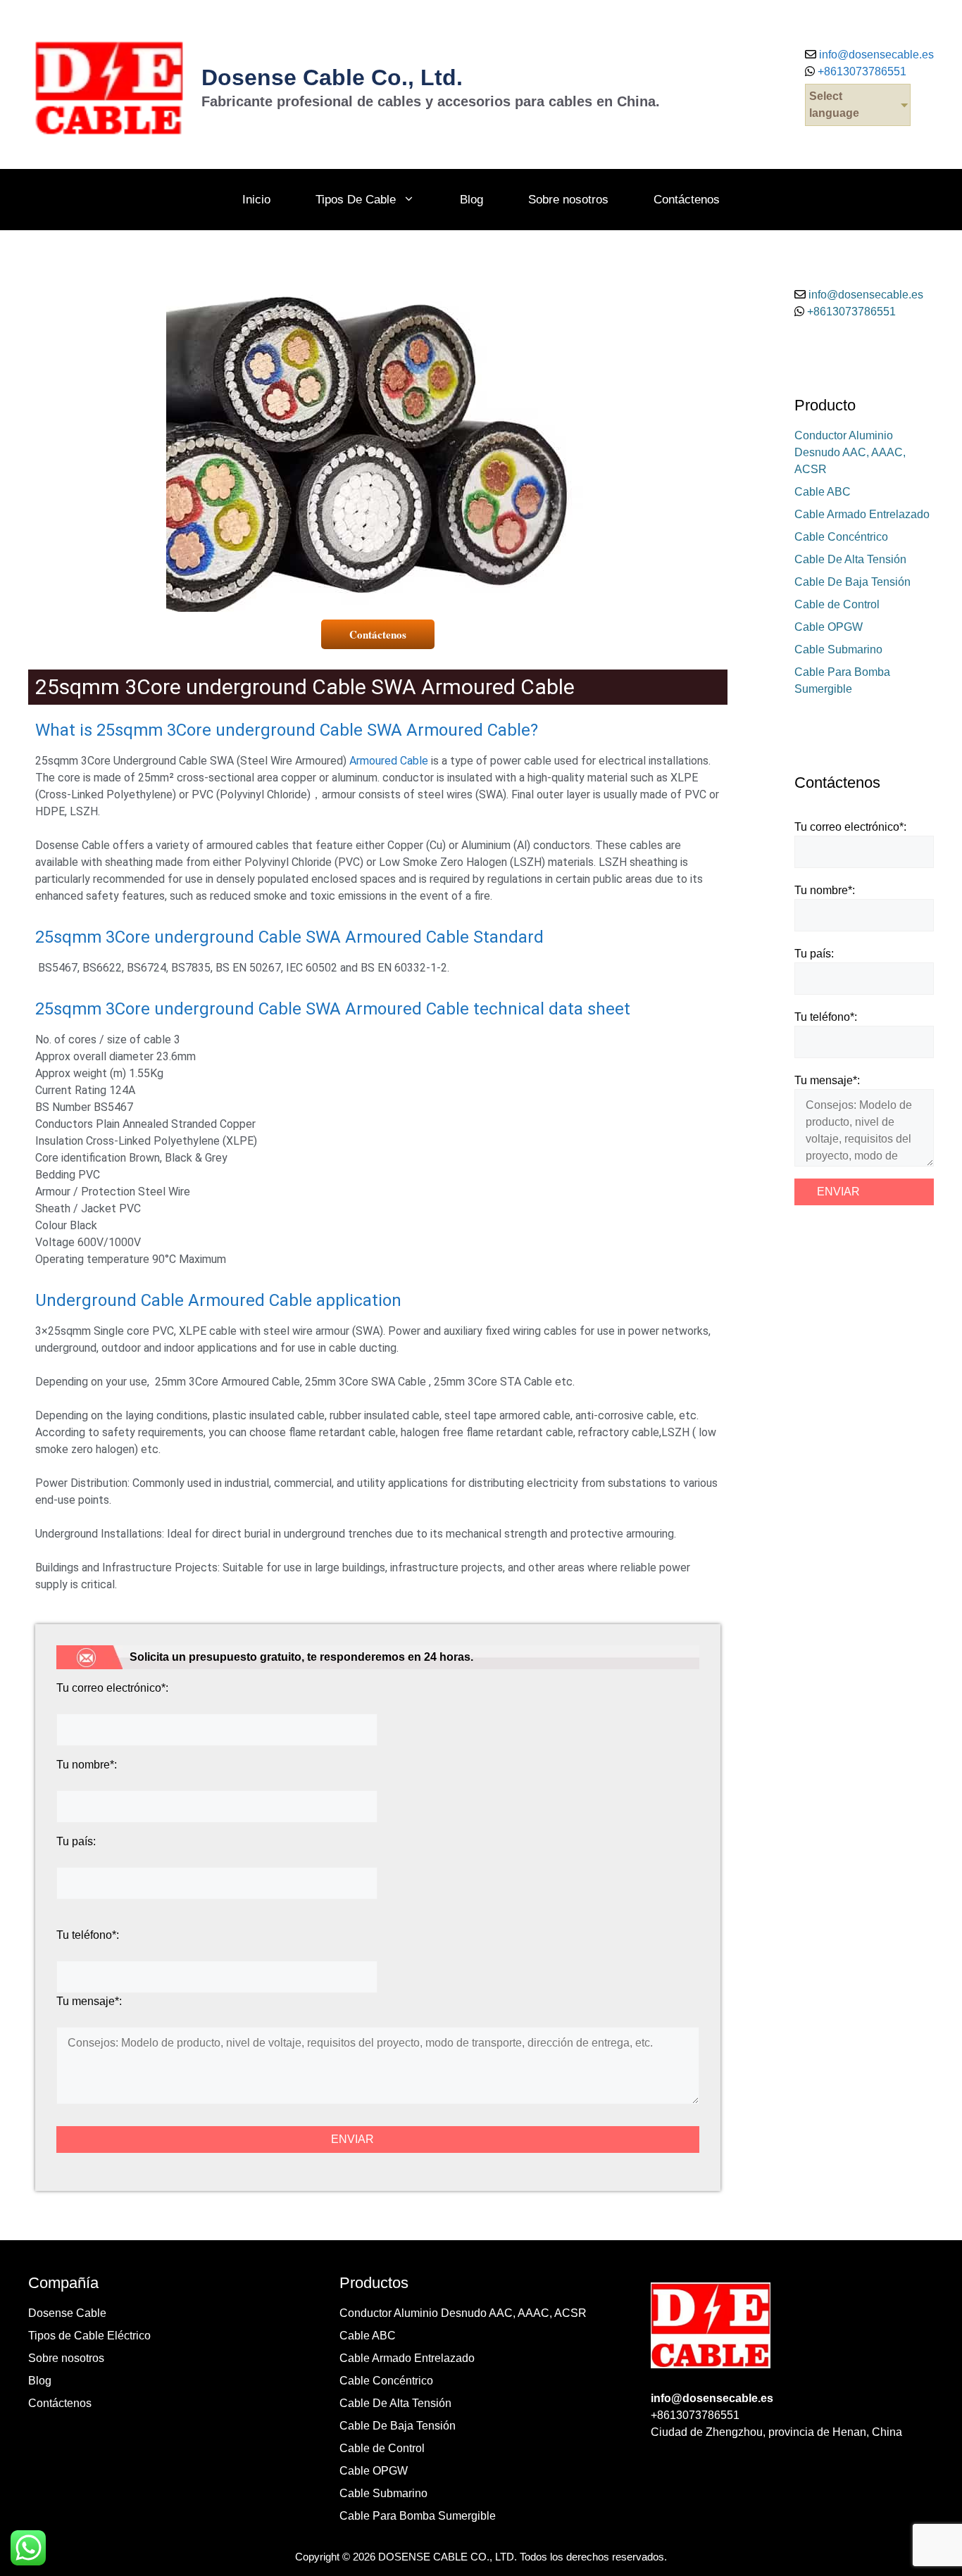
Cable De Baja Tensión (852, 582)
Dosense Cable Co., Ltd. (332, 77)
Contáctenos (687, 200)
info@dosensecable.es (876, 55)
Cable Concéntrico (841, 537)
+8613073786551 (861, 71)
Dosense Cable (67, 2313)
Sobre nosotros (568, 200)
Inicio (256, 200)
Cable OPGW (829, 627)
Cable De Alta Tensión (850, 559)
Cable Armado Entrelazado (862, 514)
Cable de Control (837, 604)
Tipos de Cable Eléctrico (89, 2336)
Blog (471, 200)
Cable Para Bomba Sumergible (418, 2516)
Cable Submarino (838, 649)
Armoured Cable (389, 761)
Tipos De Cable (356, 200)
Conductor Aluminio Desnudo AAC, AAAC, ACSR (850, 452)
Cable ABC (823, 492)
